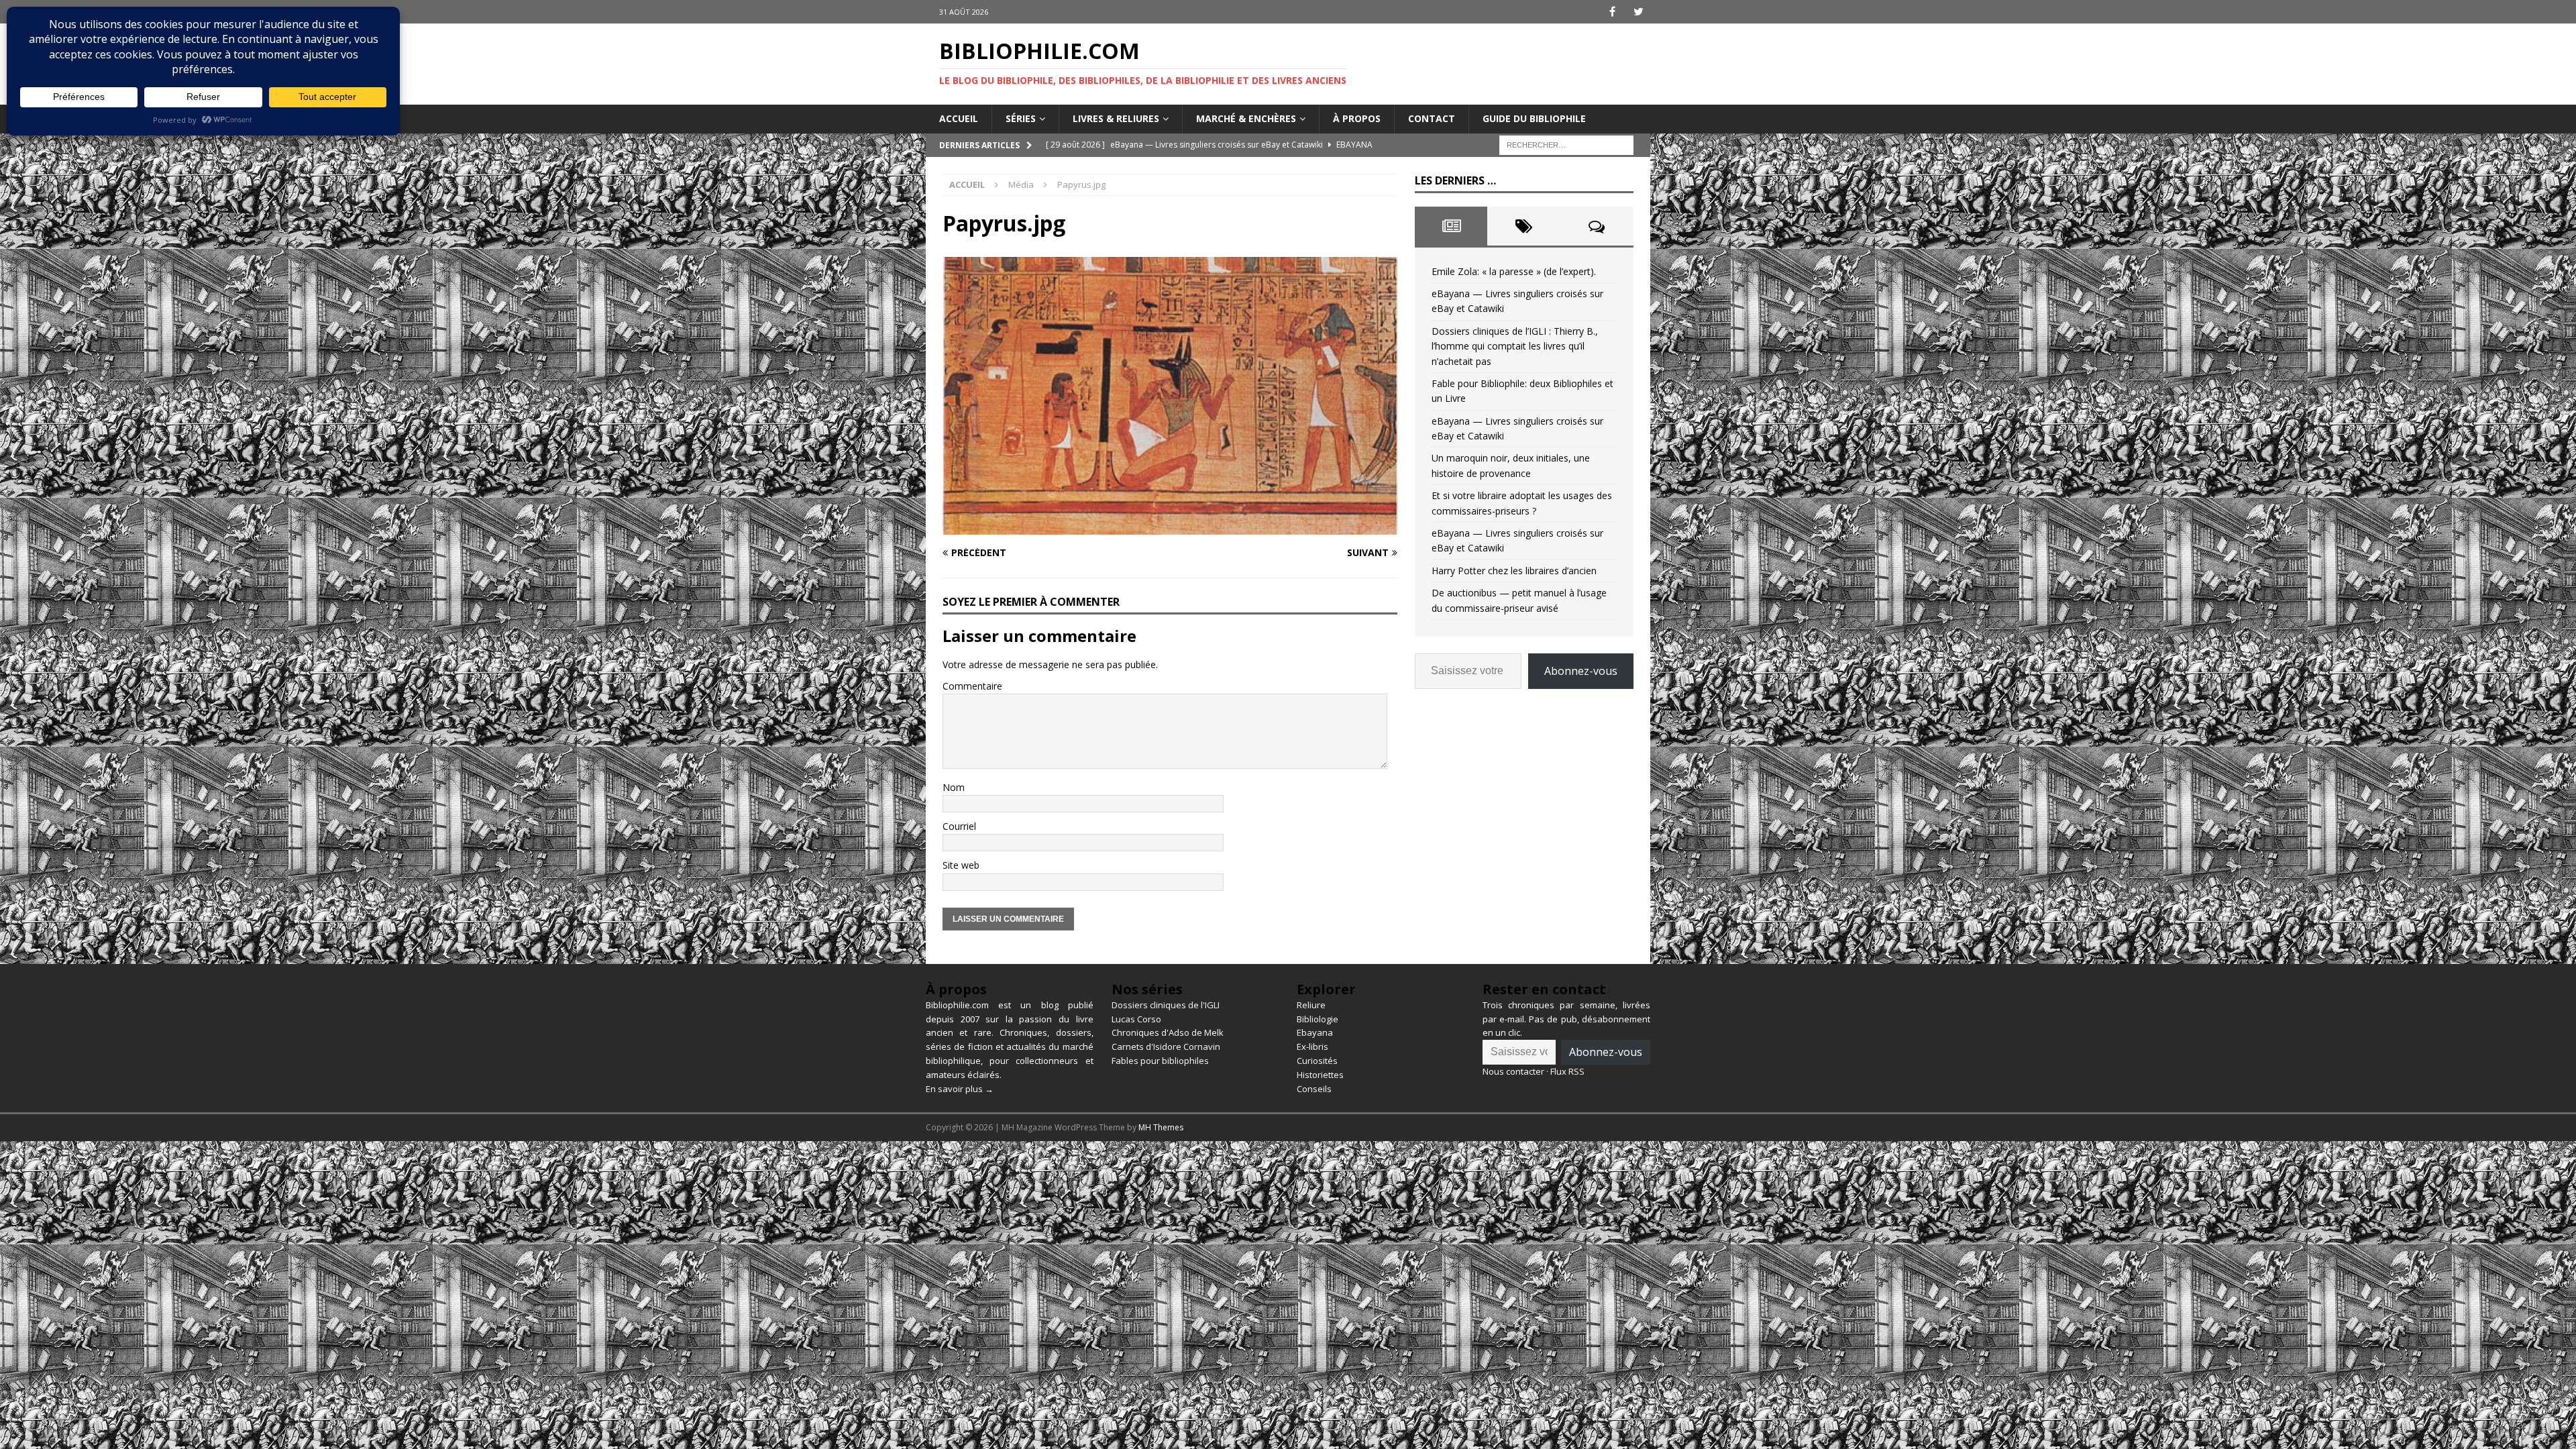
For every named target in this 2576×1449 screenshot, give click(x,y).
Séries (1021, 118)
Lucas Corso (1136, 1019)
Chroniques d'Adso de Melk (1168, 1032)
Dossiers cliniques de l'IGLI (1166, 1005)
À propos (1357, 118)
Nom (954, 787)
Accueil (959, 118)
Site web (961, 865)
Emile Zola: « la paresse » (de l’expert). (1514, 271)
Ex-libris (1312, 1046)
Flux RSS (1567, 1071)
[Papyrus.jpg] (1170, 526)
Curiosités (1317, 1061)
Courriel (959, 826)
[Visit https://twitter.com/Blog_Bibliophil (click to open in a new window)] (1639, 12)
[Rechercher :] (1566, 144)
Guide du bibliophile (1534, 118)
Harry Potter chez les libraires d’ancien (1514, 571)
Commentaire (972, 686)
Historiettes (1320, 1075)
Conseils (1314, 1089)
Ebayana (1315, 1032)
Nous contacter (1513, 1071)
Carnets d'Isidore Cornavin (1166, 1046)
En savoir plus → (960, 1089)
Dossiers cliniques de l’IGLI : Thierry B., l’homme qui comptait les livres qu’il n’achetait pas (1515, 346)
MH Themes (1161, 1127)
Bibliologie (1318, 1019)
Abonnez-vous (1581, 671)
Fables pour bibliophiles (1160, 1061)
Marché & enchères (1246, 118)
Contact (1432, 118)
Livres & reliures (1116, 118)
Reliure (1311, 1005)
